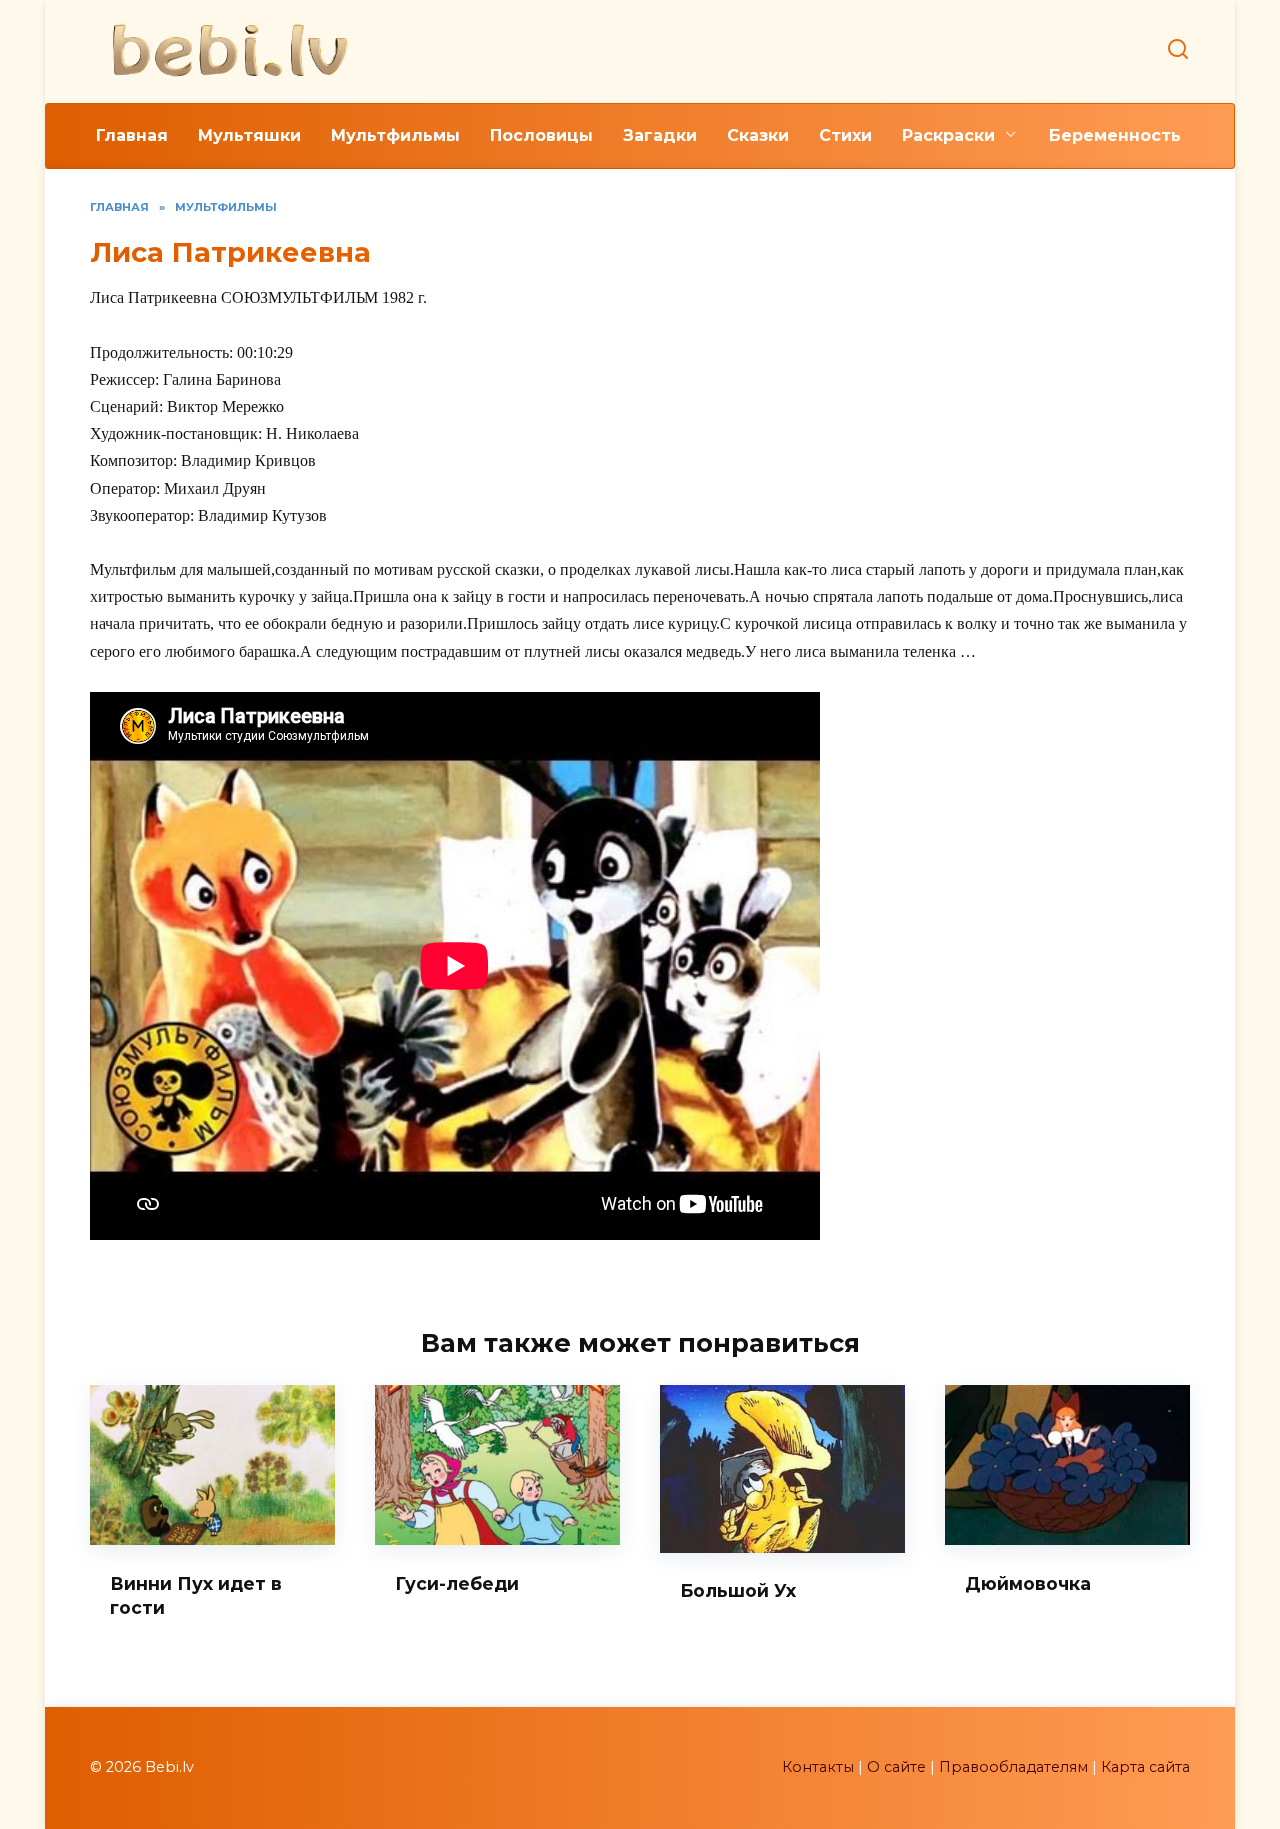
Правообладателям (1013, 1767)
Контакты (818, 1767)
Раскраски (948, 135)
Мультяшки (249, 135)
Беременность (1115, 135)
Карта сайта (1145, 1767)
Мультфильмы (395, 135)
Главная (132, 135)
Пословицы (541, 135)
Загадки (660, 135)
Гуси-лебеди (457, 1582)
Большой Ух (738, 1590)
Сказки (758, 135)
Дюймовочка (1028, 1582)
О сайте (896, 1767)
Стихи (845, 135)
